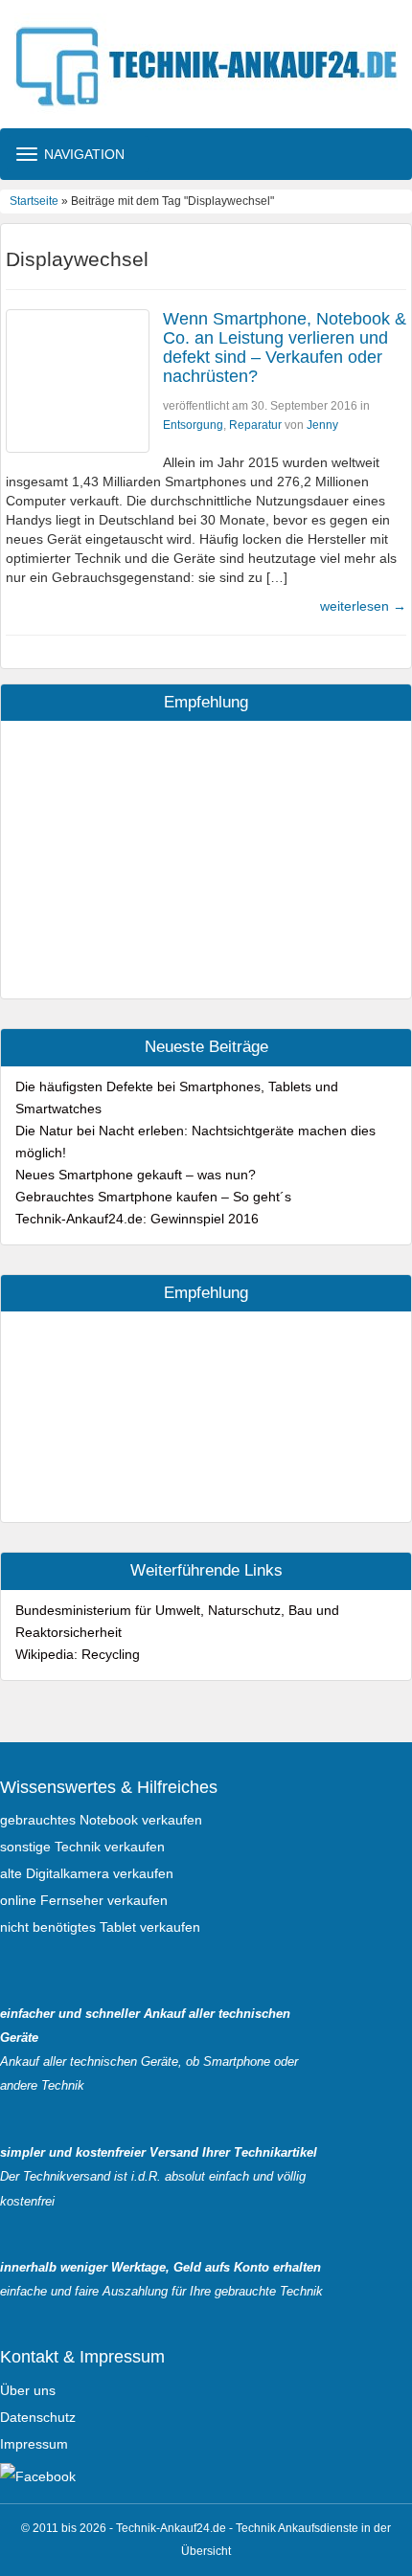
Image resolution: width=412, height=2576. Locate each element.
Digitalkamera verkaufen (100, 1873)
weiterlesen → (363, 606)
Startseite (34, 201)
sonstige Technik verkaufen (82, 1847)
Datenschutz (38, 2417)
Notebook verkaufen (141, 1820)
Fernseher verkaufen (104, 1900)
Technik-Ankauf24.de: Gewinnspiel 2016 (137, 1219)
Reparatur (255, 425)
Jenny (322, 425)
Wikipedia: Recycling (78, 1654)
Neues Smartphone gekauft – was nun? (136, 1175)
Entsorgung (193, 425)
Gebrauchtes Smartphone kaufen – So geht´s (153, 1197)
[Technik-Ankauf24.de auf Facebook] (38, 2475)
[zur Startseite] (206, 64)
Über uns (28, 2390)
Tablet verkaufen (150, 1927)
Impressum (34, 2444)
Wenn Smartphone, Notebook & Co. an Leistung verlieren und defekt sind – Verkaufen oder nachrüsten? (285, 347)
